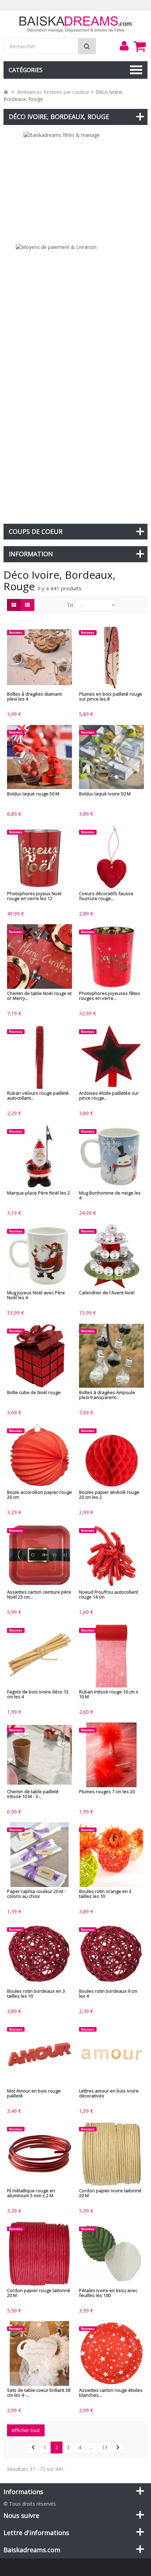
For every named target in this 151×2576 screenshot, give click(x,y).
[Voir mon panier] (139, 46)
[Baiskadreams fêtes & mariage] (75, 184)
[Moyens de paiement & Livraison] (75, 380)
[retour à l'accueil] (6, 92)
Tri (70, 605)
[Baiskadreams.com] (76, 24)
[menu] (124, 46)
